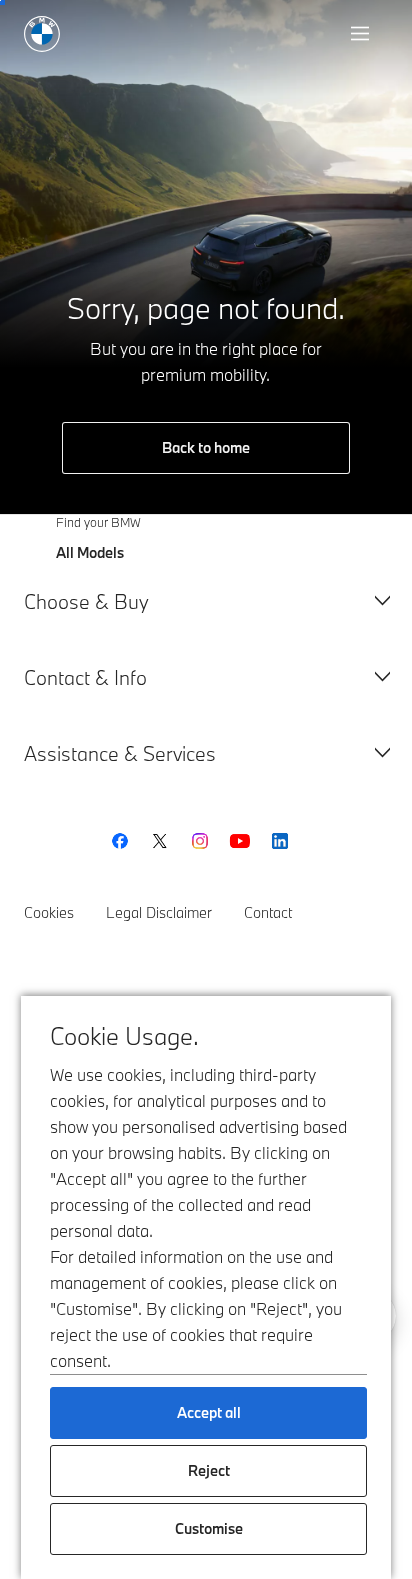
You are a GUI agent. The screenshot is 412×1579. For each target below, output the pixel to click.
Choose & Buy (86, 601)
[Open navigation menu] (362, 34)
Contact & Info (85, 677)
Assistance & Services (120, 753)
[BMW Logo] (42, 34)
